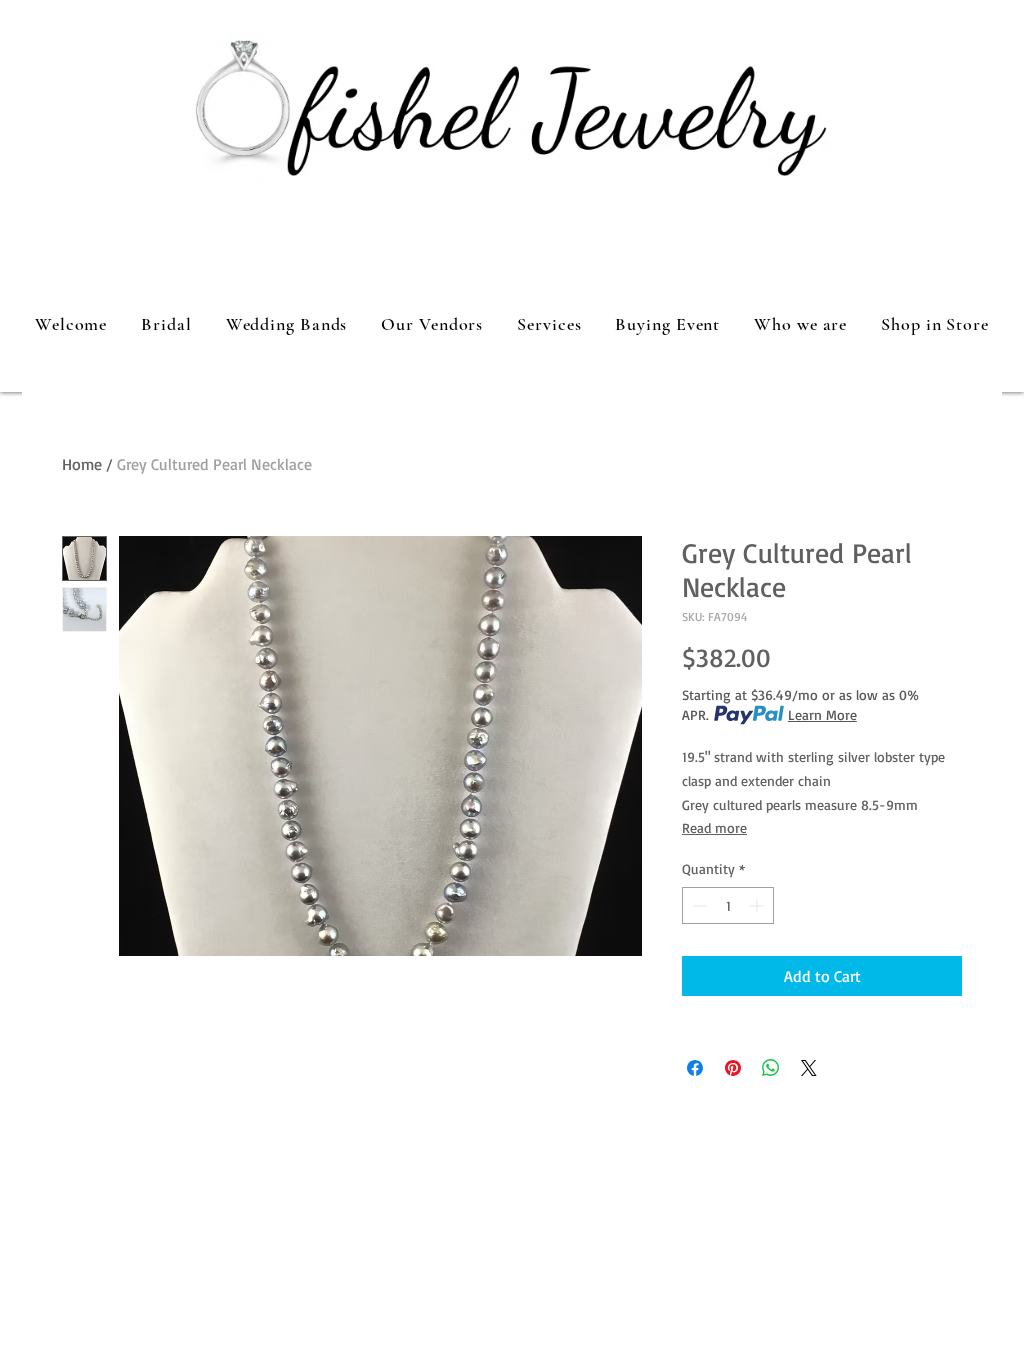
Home (82, 464)
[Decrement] (697, 905)
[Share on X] (809, 1068)
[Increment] (758, 905)
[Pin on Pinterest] (733, 1068)
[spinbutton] (728, 905)
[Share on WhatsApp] (771, 1068)
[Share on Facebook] (695, 1068)
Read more (714, 827)
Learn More (822, 714)
